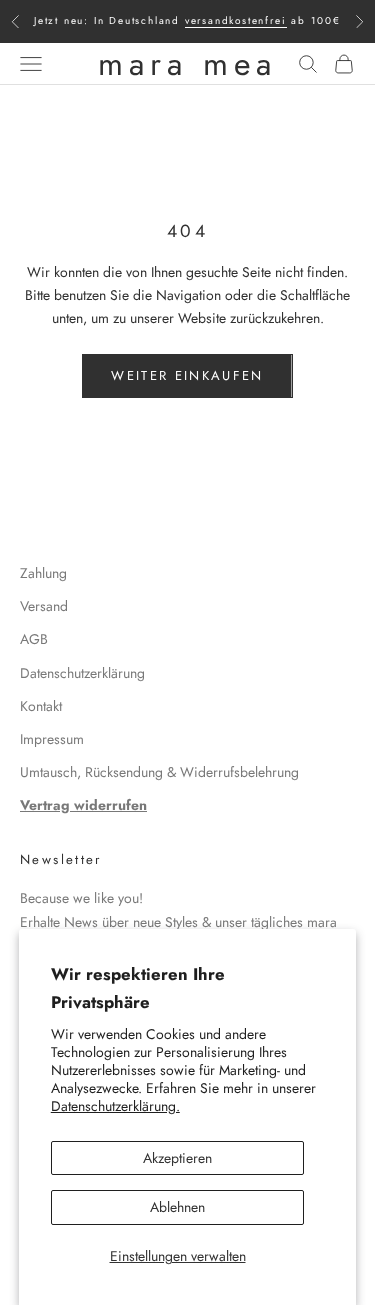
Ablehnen (177, 1207)
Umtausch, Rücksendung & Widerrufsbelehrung (159, 772)
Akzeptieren (177, 1158)
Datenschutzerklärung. (115, 1106)
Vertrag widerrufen (83, 805)
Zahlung (43, 573)
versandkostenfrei (236, 20)
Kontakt (41, 706)
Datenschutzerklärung (82, 673)
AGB (34, 639)
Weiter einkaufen (187, 375)
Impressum (52, 739)
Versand (44, 606)
